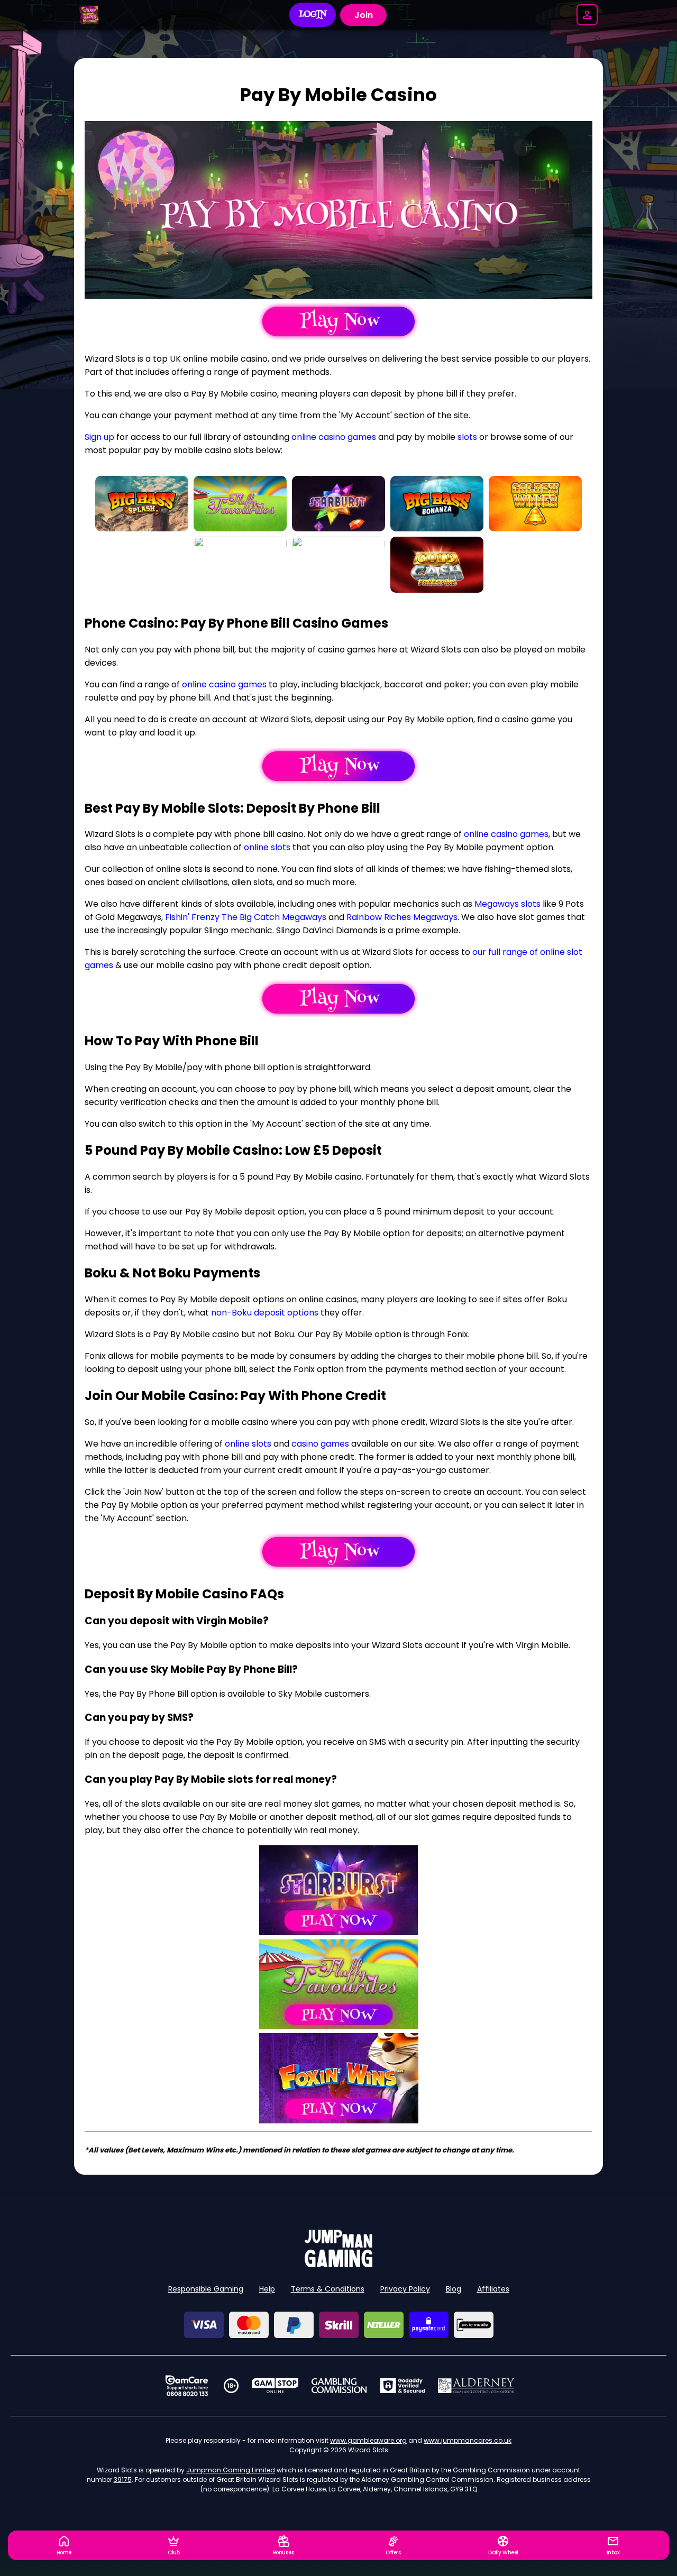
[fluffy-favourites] (339, 2026)
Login (313, 15)
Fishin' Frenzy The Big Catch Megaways (246, 917)
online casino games (334, 437)
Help (267, 2289)
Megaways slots (507, 904)
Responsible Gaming (206, 2289)
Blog (454, 2289)
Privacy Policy (405, 2289)
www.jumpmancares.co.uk (468, 2440)
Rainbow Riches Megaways (402, 917)
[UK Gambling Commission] (339, 2386)
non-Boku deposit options (265, 1313)
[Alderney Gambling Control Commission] (476, 2386)
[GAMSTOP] (275, 2386)
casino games (320, 1444)
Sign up (99, 437)
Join (364, 15)
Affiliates (493, 2289)
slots (467, 437)
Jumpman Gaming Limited (231, 2470)
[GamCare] (187, 2386)
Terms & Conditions (328, 2289)
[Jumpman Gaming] (338, 2264)
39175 (123, 2480)
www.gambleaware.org (368, 2440)
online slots (267, 847)
